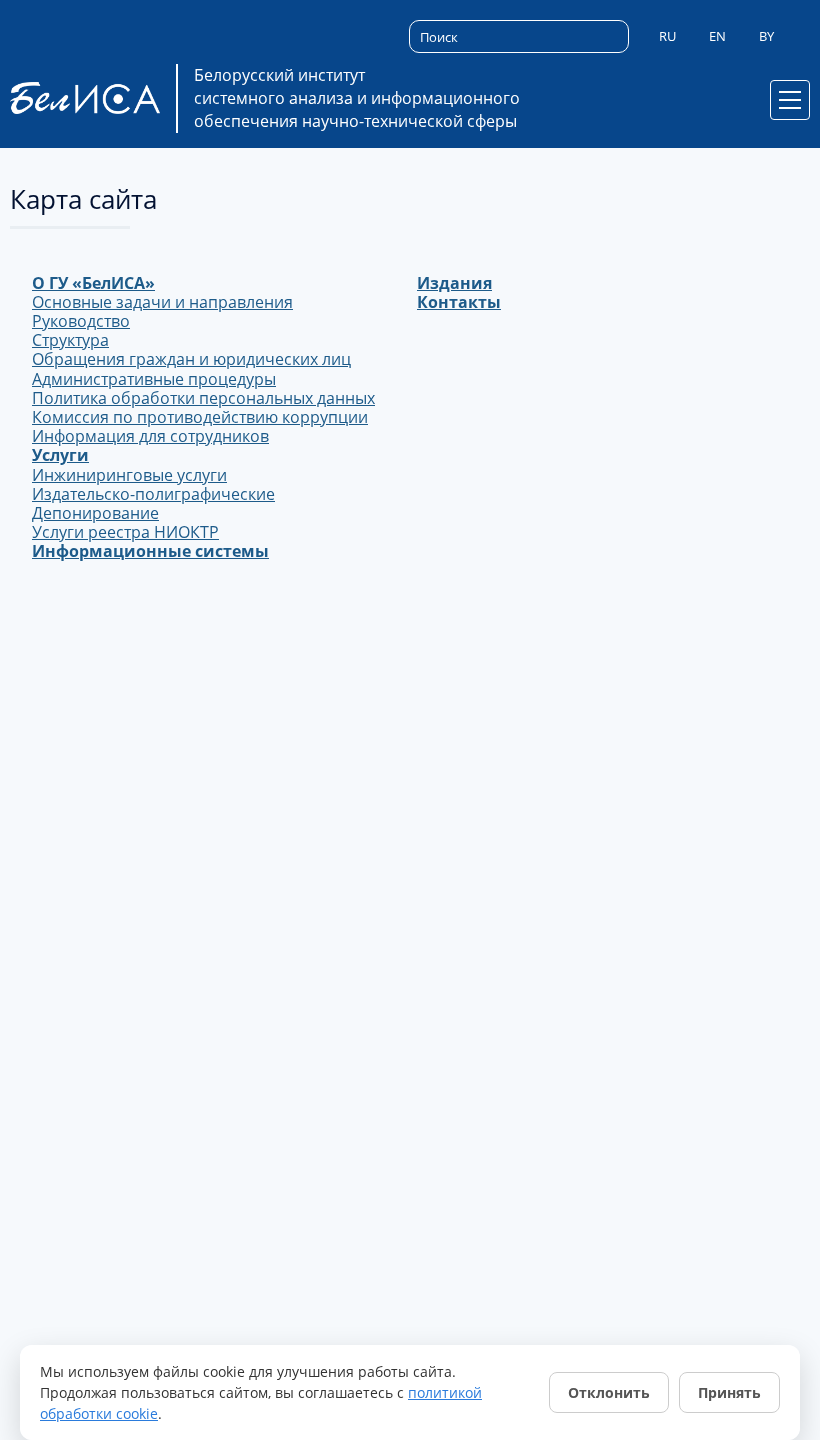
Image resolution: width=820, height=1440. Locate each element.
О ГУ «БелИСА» (93, 283)
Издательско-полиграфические (153, 494)
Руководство (81, 321)
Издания (454, 283)
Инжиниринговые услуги (129, 475)
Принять (729, 1392)
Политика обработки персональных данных (203, 398)
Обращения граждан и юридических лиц (191, 359)
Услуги (60, 455)
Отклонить (609, 1392)
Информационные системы (150, 551)
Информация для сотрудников (150, 436)
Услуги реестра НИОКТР (125, 532)
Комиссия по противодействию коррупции (200, 417)
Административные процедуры (154, 379)
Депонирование (95, 513)
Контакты (459, 302)
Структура (70, 340)
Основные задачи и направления (162, 302)
